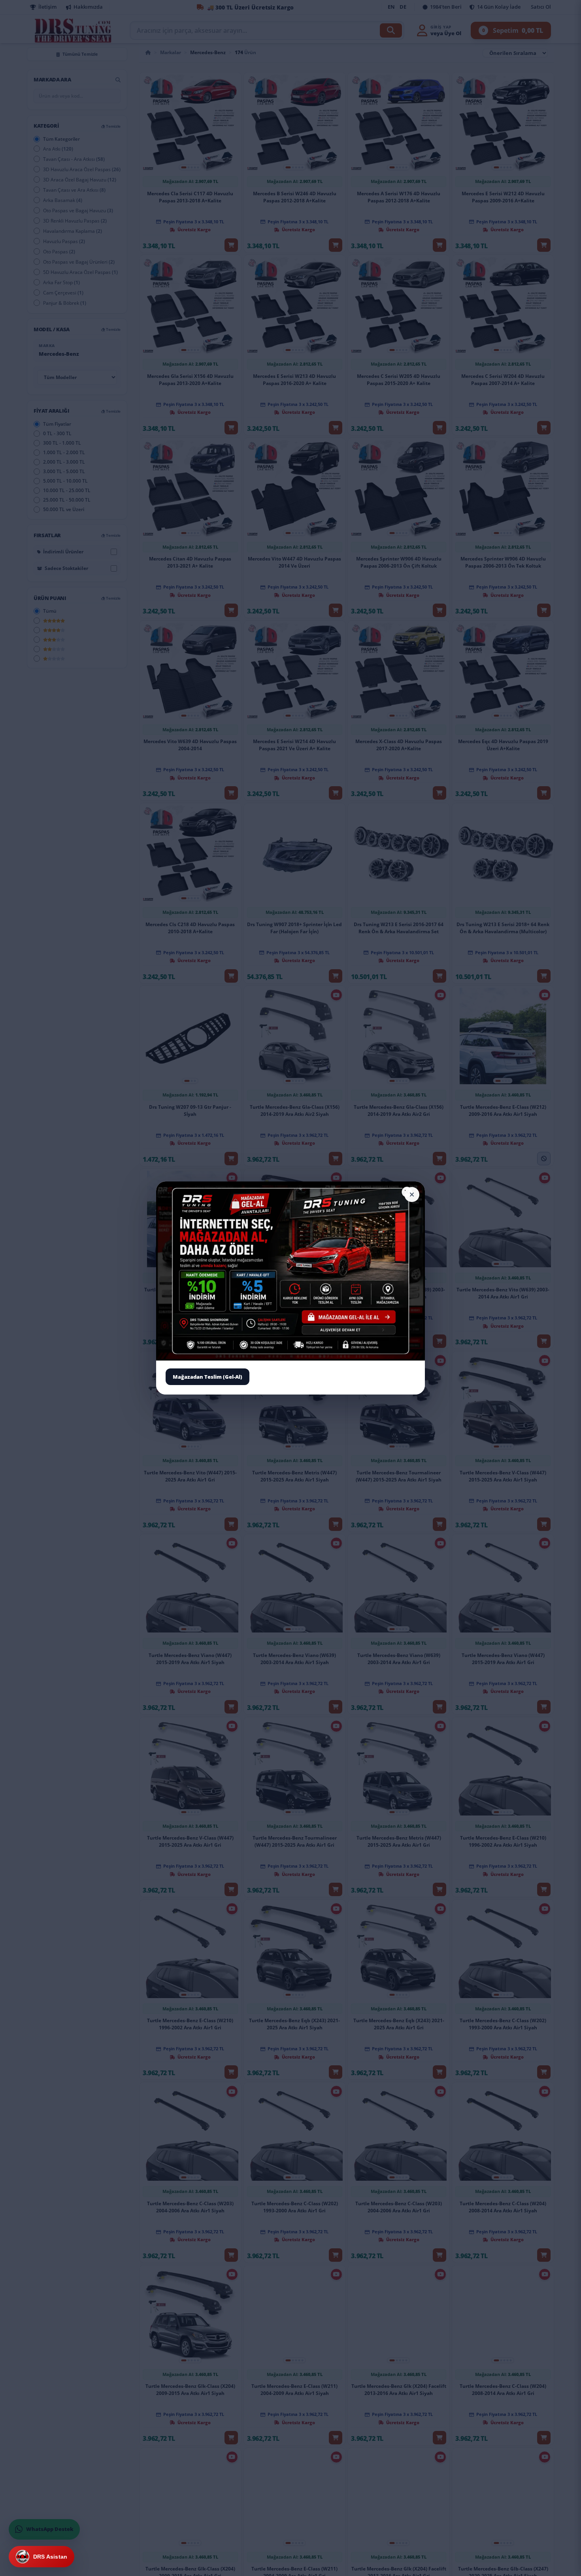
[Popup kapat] (412, 1195)
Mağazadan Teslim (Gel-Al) (207, 1376)
